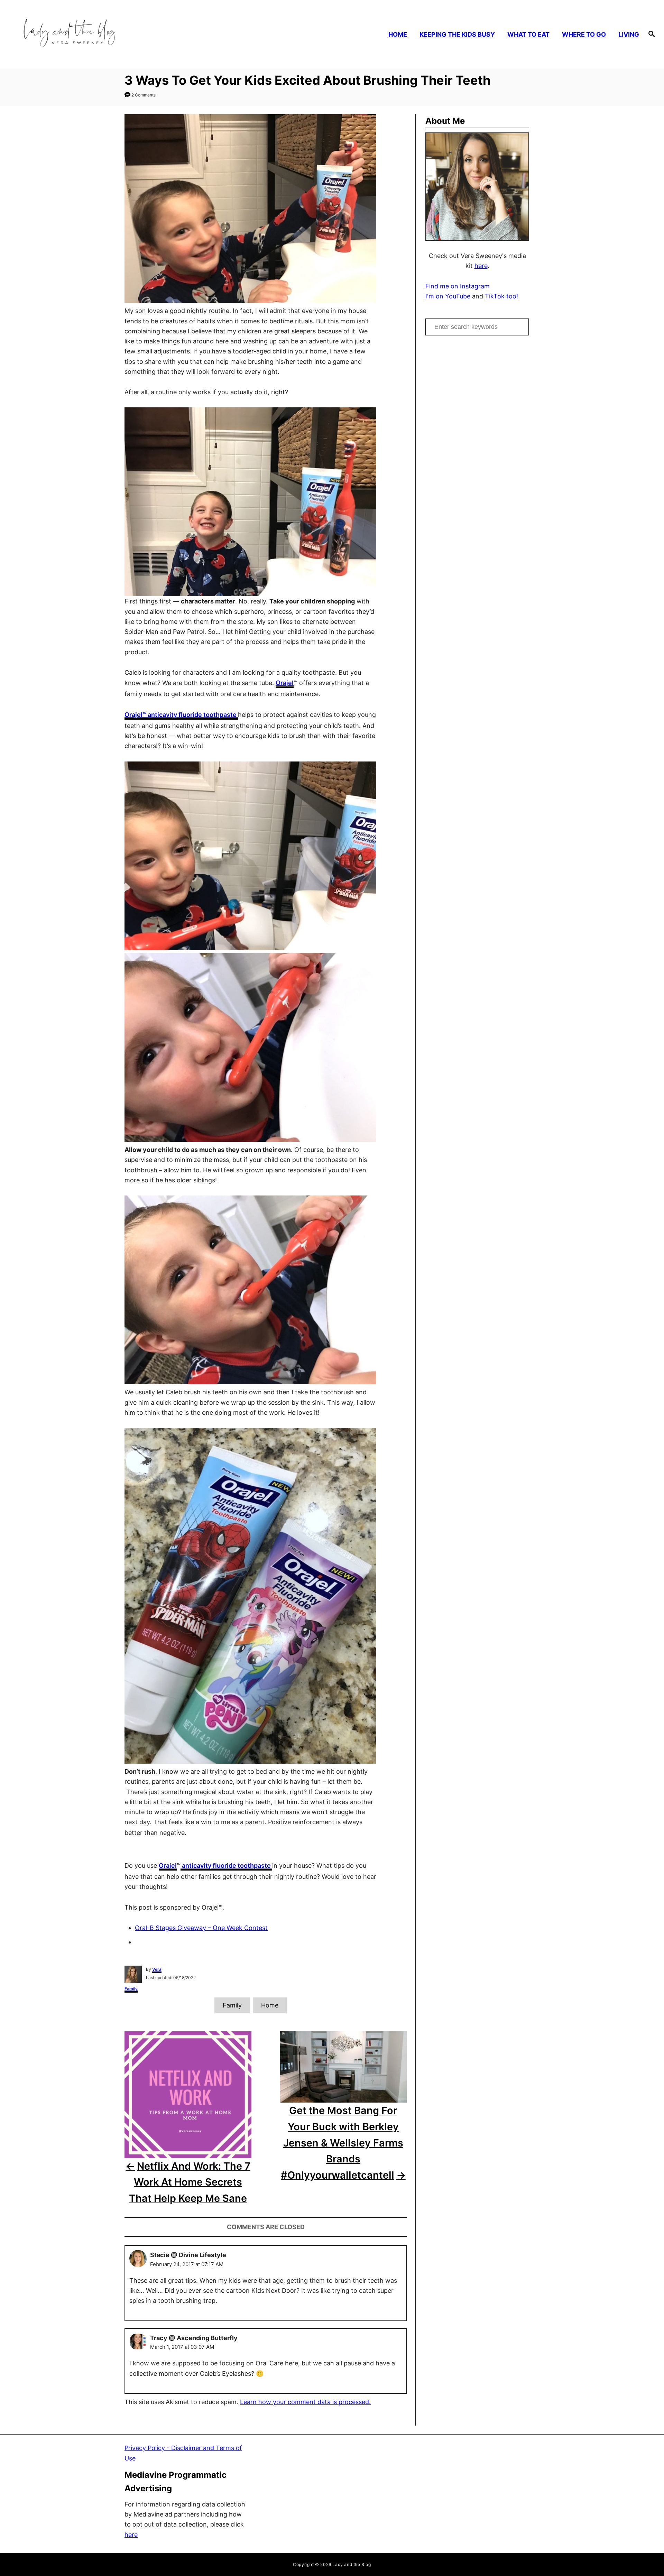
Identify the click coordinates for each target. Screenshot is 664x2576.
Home (270, 2005)
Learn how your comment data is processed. (305, 2402)
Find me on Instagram (458, 286)
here (481, 266)
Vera (157, 1969)
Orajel (181, 715)
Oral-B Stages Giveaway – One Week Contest (201, 1928)
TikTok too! (501, 296)
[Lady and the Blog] (94, 34)
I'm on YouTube (448, 296)
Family (131, 1989)
